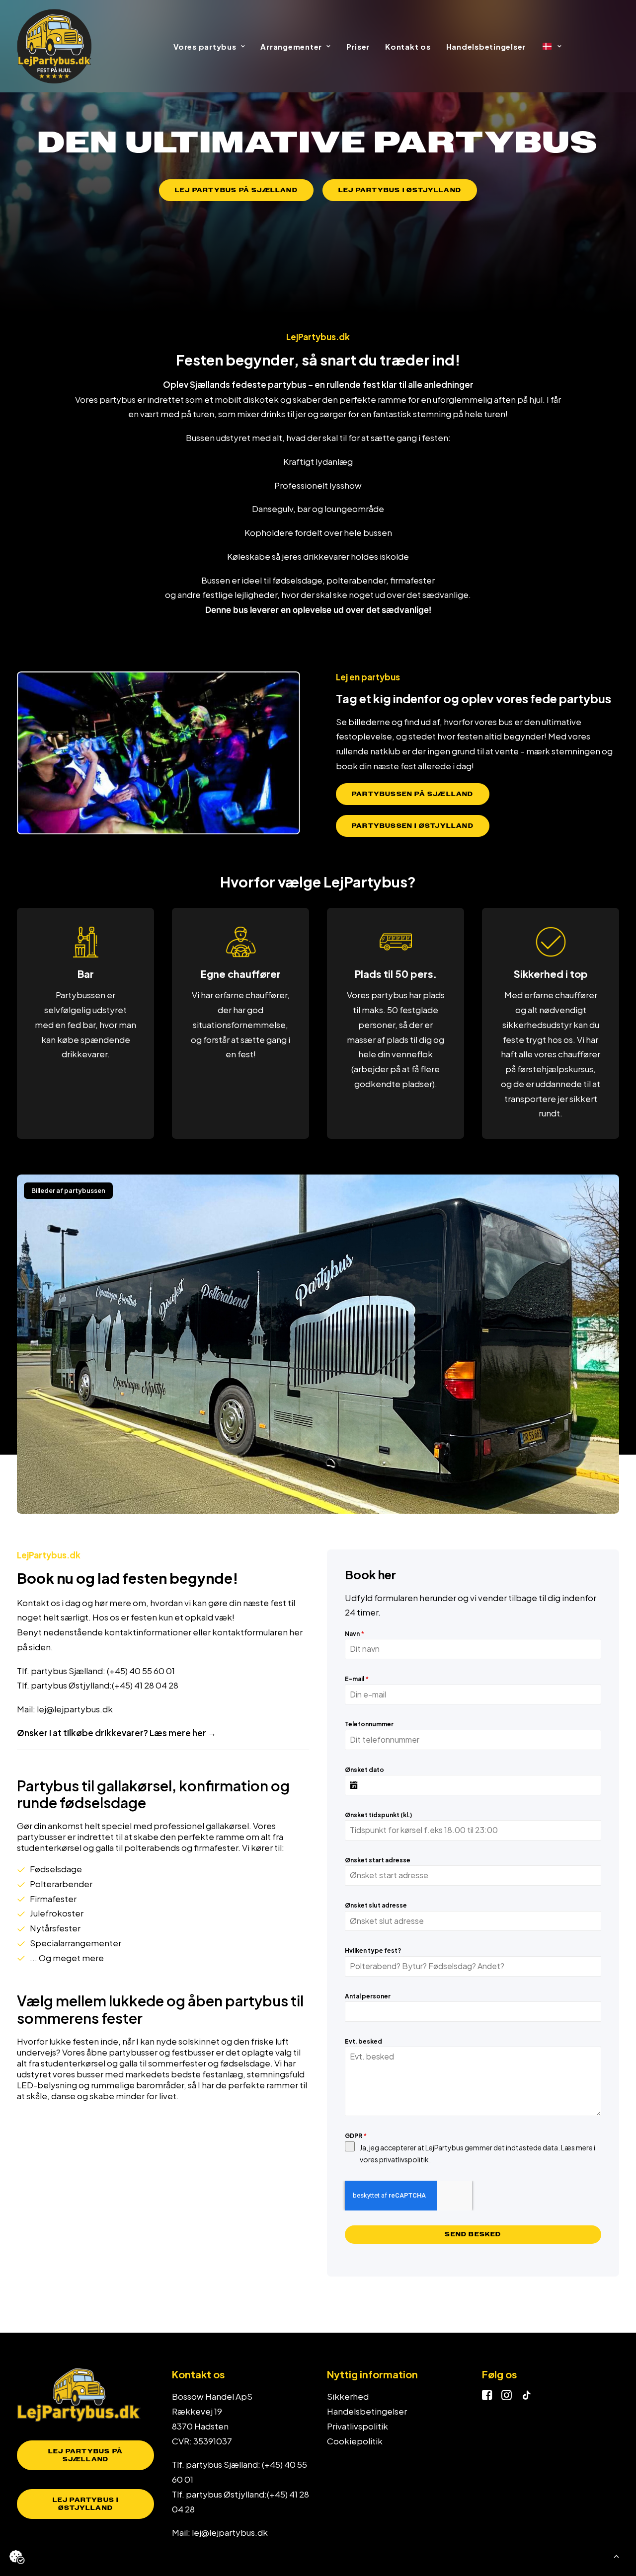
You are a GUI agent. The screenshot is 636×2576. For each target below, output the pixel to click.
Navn (355, 1634)
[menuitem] (209, 46)
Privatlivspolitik (358, 2426)
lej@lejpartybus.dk (75, 1709)
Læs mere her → (183, 1733)
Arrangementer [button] (291, 46)
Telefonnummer (369, 1724)
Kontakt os (408, 46)
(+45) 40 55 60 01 (141, 1671)
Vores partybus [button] (205, 46)
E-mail (357, 1679)
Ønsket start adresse (378, 1860)
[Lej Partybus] (54, 46)
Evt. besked (363, 2041)
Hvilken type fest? (373, 1950)
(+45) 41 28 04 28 (145, 1685)
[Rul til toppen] (616, 2555)
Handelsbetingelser (486, 46)
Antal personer (368, 1996)
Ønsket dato (364, 1770)
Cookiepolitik (355, 2441)
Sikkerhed (348, 2396)
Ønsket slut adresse (376, 1905)
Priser (358, 46)
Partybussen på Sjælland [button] (413, 794)
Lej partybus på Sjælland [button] (236, 190)
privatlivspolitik (404, 2159)
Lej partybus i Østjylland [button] (400, 190)
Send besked (473, 2234)
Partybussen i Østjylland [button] (413, 826)
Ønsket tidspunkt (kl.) (378, 1815)
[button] (487, 2397)
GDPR (356, 2136)
